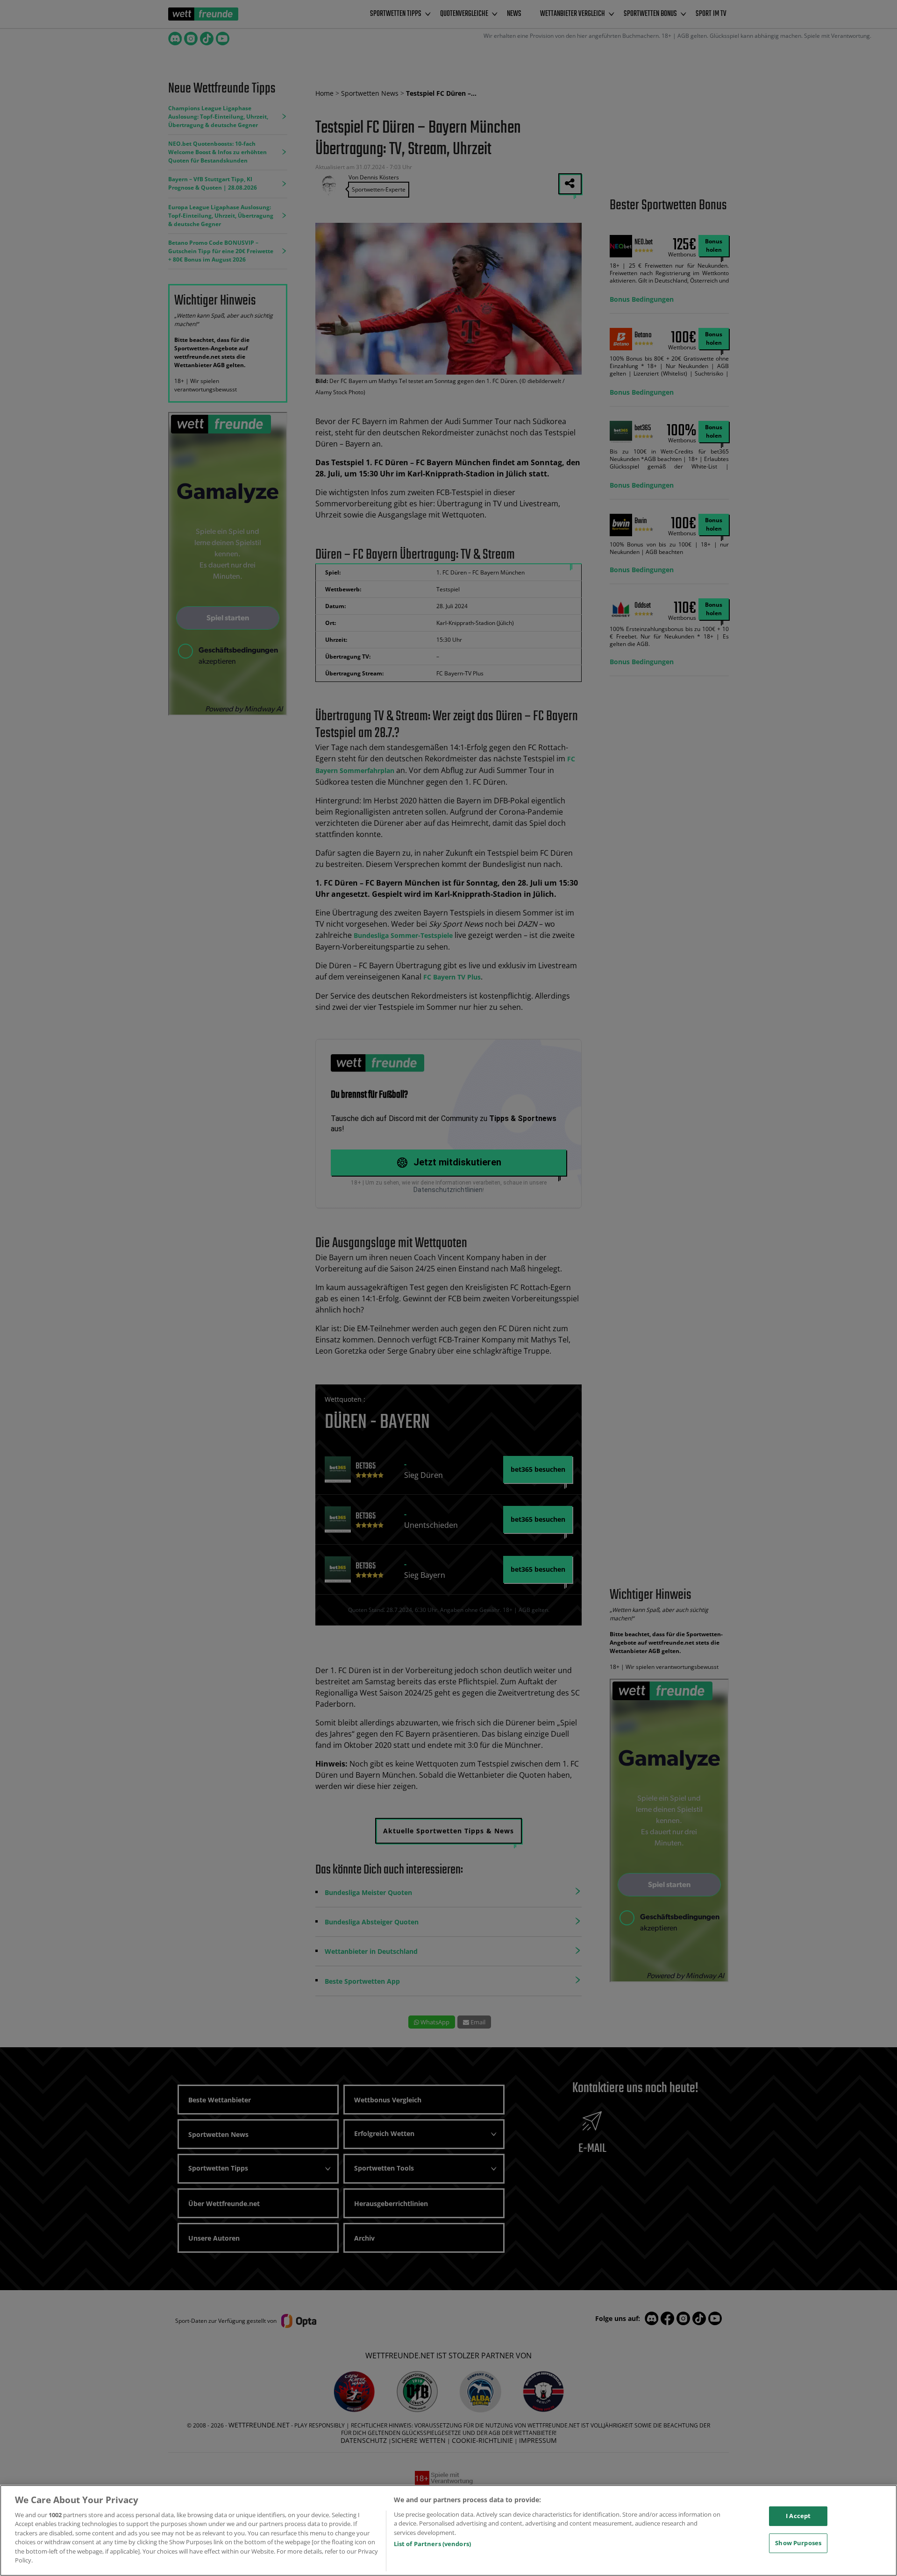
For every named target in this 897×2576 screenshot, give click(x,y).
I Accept (798, 2516)
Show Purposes (798, 2543)
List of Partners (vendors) (432, 2544)
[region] (448, 2530)
